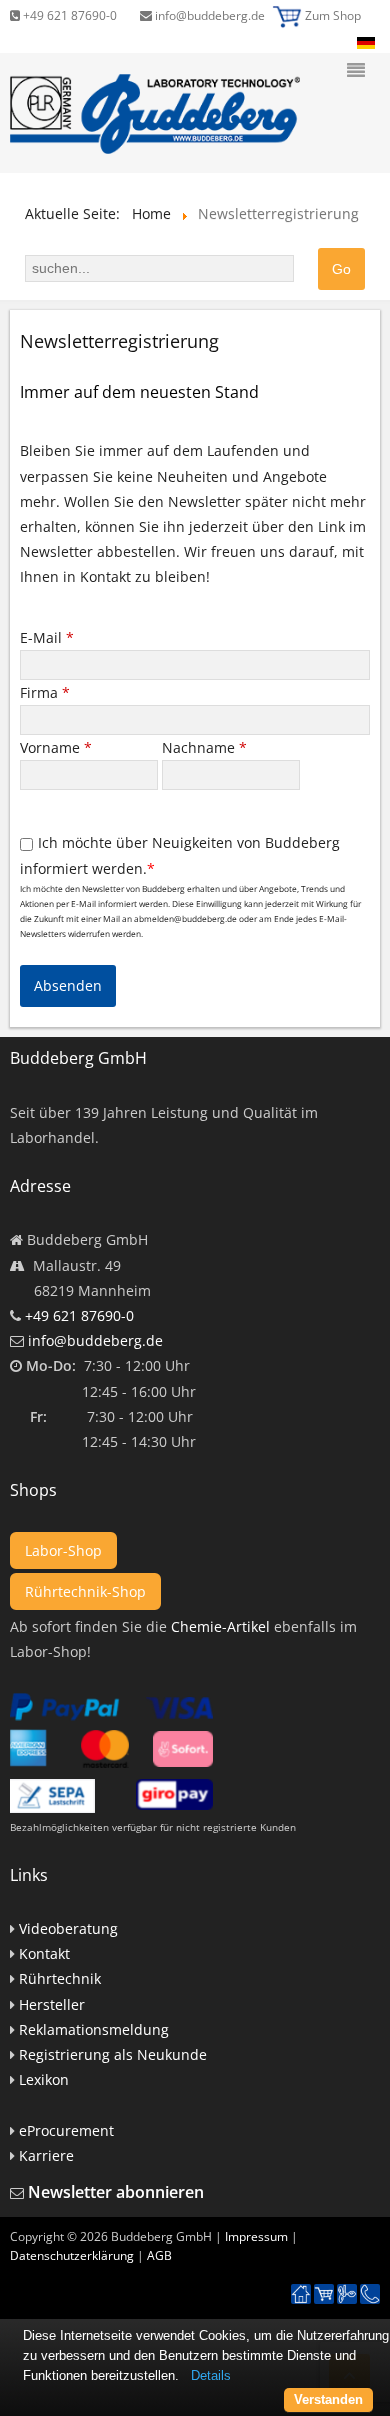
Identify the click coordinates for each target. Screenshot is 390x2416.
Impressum (256, 2236)
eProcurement (66, 2130)
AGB (159, 2255)
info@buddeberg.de (208, 15)
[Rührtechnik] (347, 2294)
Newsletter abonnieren (116, 2192)
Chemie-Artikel (220, 1626)
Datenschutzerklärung (72, 2255)
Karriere (46, 2155)
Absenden (68, 985)
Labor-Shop (63, 1550)
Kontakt (44, 1953)
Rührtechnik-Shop (85, 1591)
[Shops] (324, 2294)
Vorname (56, 747)
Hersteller (52, 2004)
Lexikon (44, 2079)
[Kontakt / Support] (370, 2285)
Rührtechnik (60, 1978)
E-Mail (47, 637)
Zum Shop (333, 15)
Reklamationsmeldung (94, 2029)
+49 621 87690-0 (68, 15)
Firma (45, 692)
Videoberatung (68, 1928)
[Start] (301, 2294)
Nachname (204, 747)
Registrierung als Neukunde (113, 2054)
